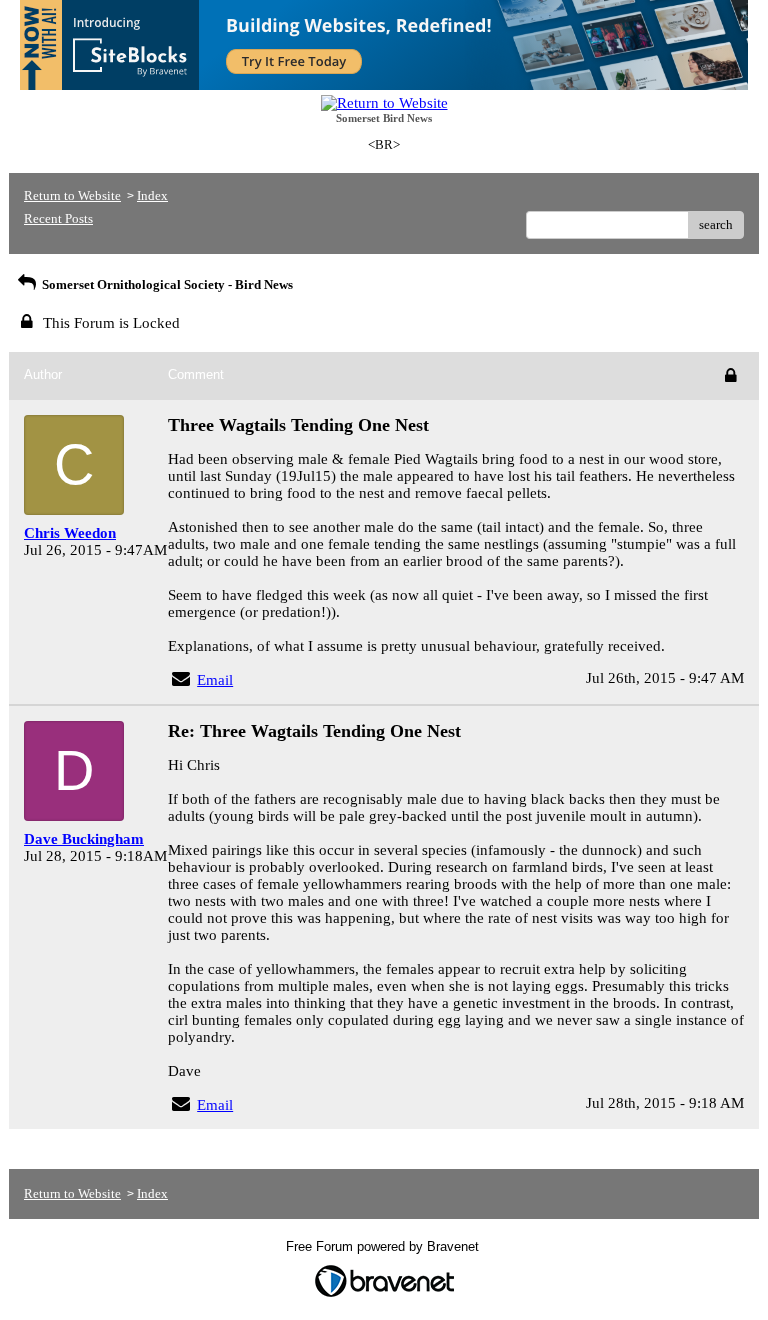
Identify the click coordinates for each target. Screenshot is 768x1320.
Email (215, 680)
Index (152, 195)
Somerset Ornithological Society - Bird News (166, 284)
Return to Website (72, 195)
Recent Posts (58, 218)
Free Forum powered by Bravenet (384, 1246)
